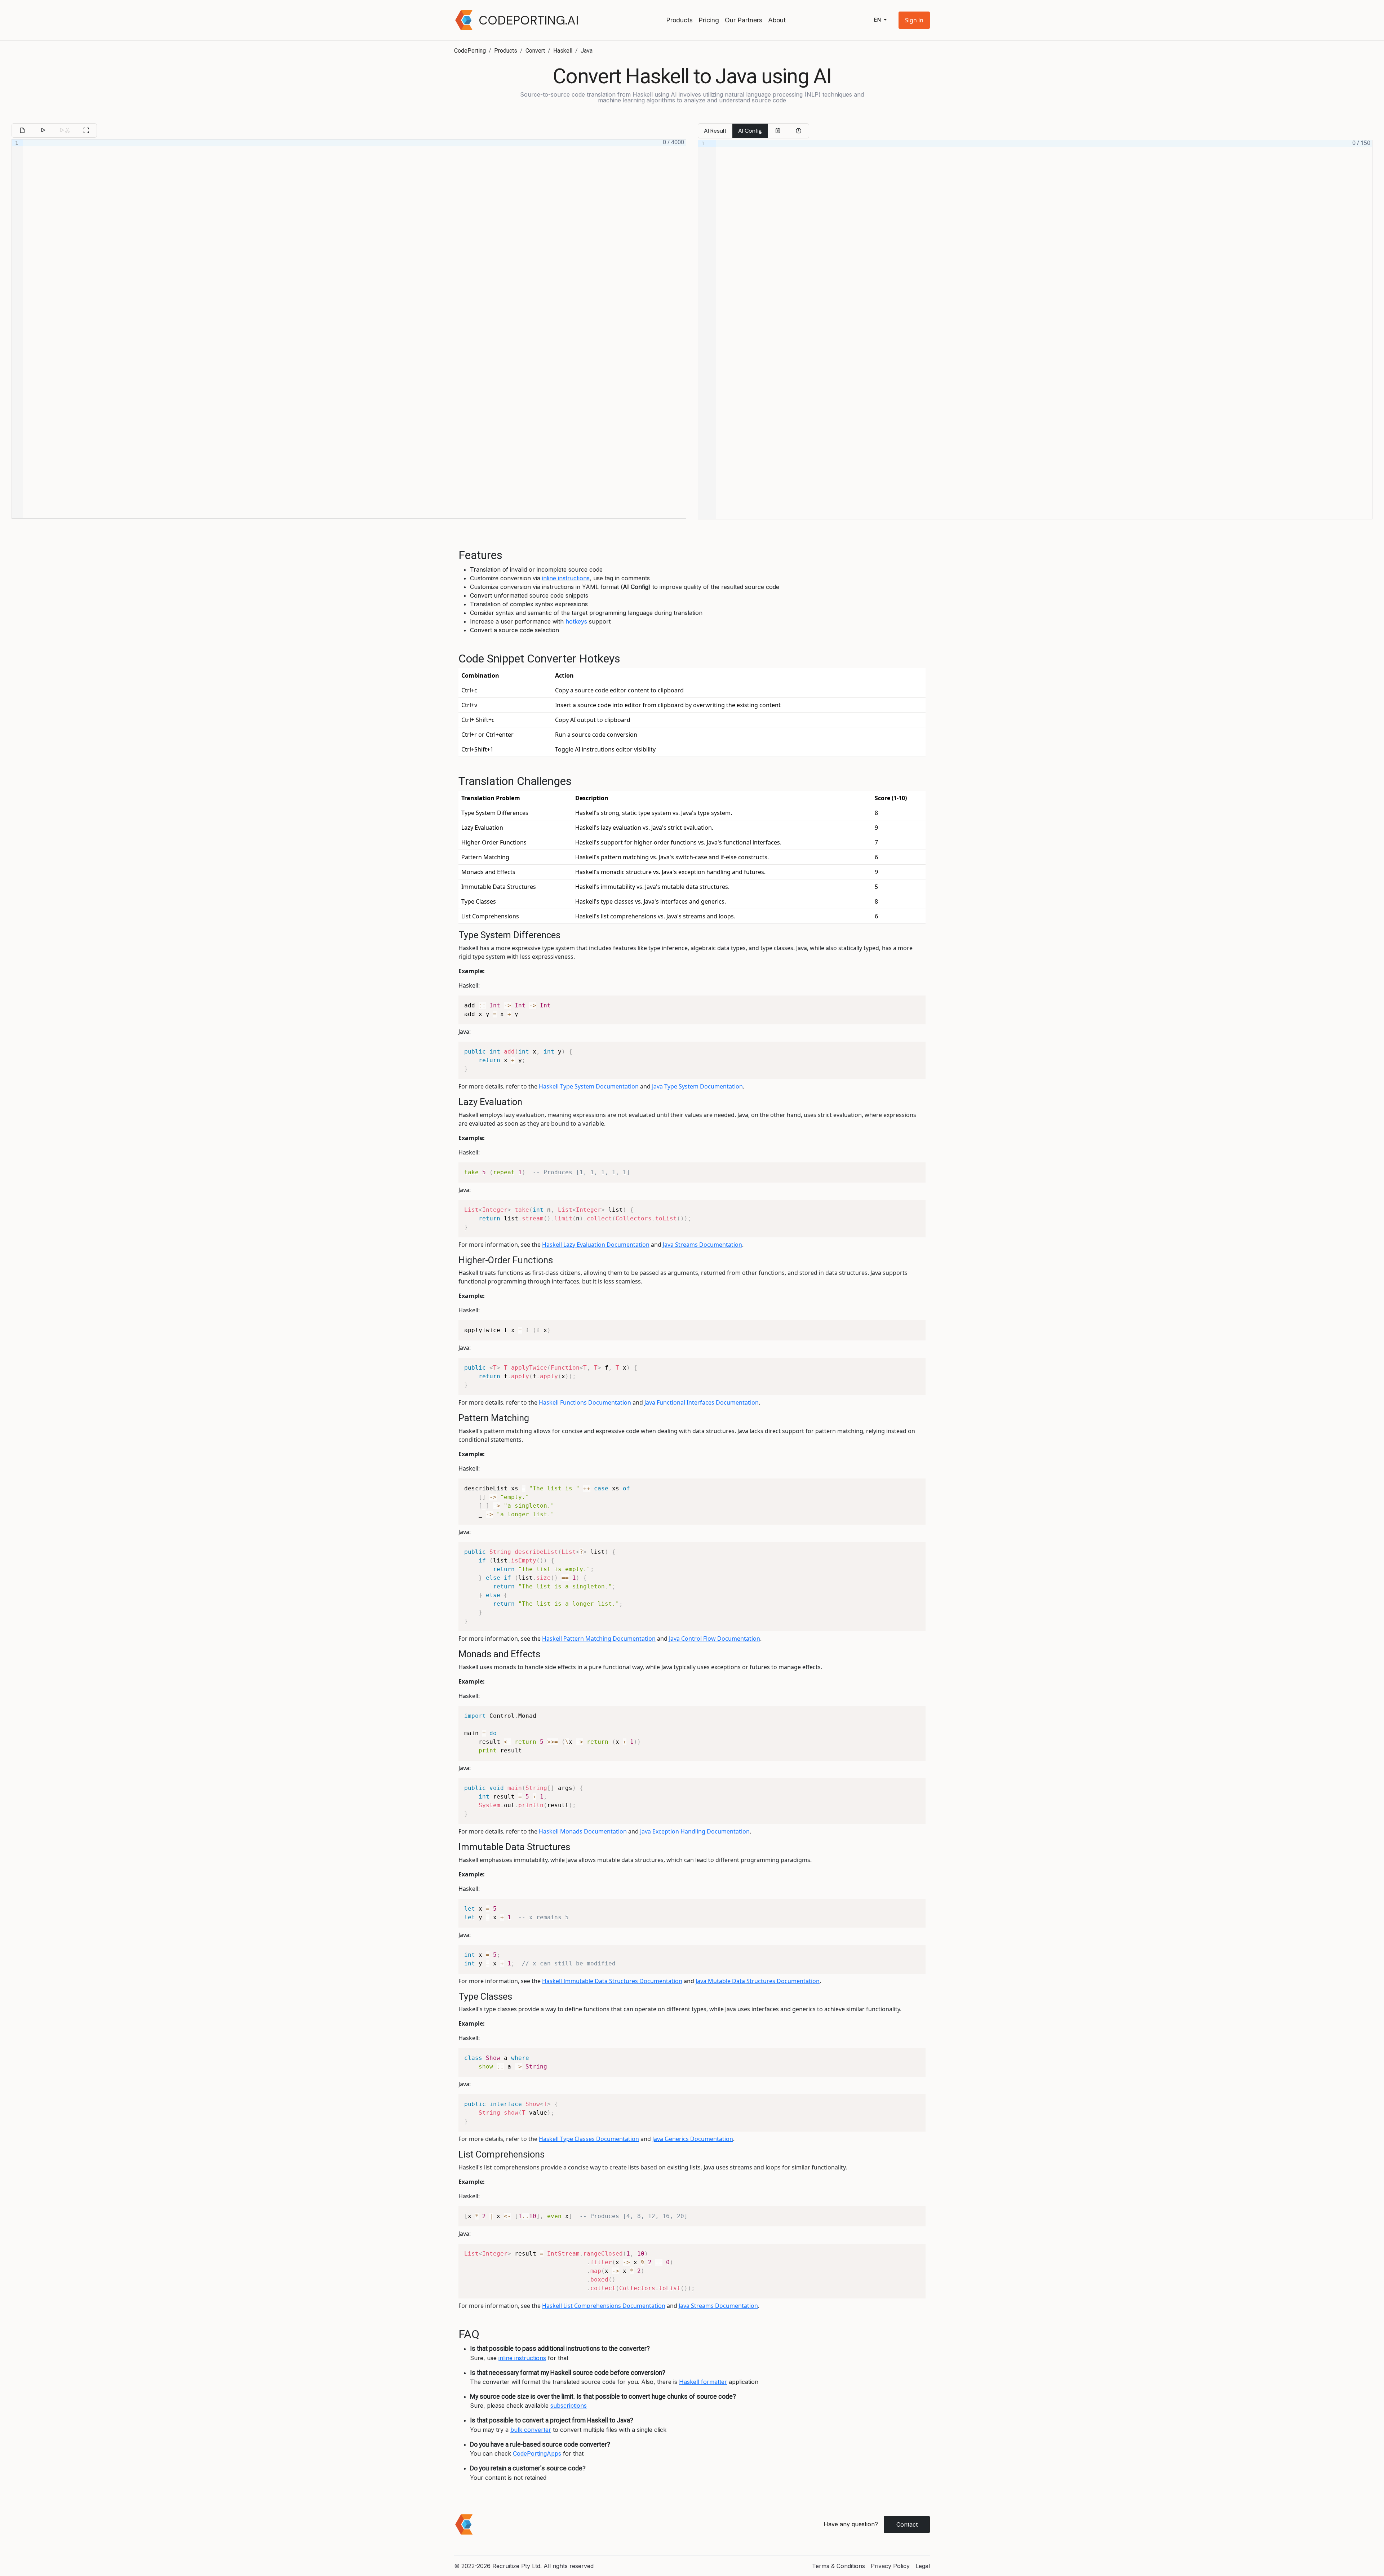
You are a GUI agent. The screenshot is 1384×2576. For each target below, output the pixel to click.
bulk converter (531, 2430)
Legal (923, 2566)
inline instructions (566, 578)
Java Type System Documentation (697, 1086)
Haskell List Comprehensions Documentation (604, 2306)
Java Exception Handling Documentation (695, 1831)
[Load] (22, 130)
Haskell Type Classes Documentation (589, 2139)
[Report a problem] (798, 131)
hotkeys (576, 621)
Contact (907, 2524)
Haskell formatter (703, 2382)
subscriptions (569, 2406)
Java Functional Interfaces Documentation (702, 1402)
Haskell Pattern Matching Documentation (599, 1639)
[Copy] (778, 131)
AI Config (750, 131)
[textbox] (354, 329)
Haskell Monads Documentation (583, 1831)
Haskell (563, 51)
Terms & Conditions (839, 2566)
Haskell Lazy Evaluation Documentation (596, 1245)
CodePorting (470, 51)
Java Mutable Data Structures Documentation (758, 1981)
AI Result (715, 131)
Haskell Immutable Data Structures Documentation (612, 1981)
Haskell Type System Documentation (589, 1086)
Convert (535, 51)
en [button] (878, 20)
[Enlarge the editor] (86, 130)
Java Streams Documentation (702, 1245)
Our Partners (744, 20)
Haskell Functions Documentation (585, 1402)
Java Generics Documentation (693, 2139)
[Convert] (43, 130)
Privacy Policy (890, 2566)
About (777, 20)
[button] (914, 20)
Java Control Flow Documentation (715, 1639)
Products (679, 20)
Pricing (709, 20)
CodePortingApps (537, 2453)
